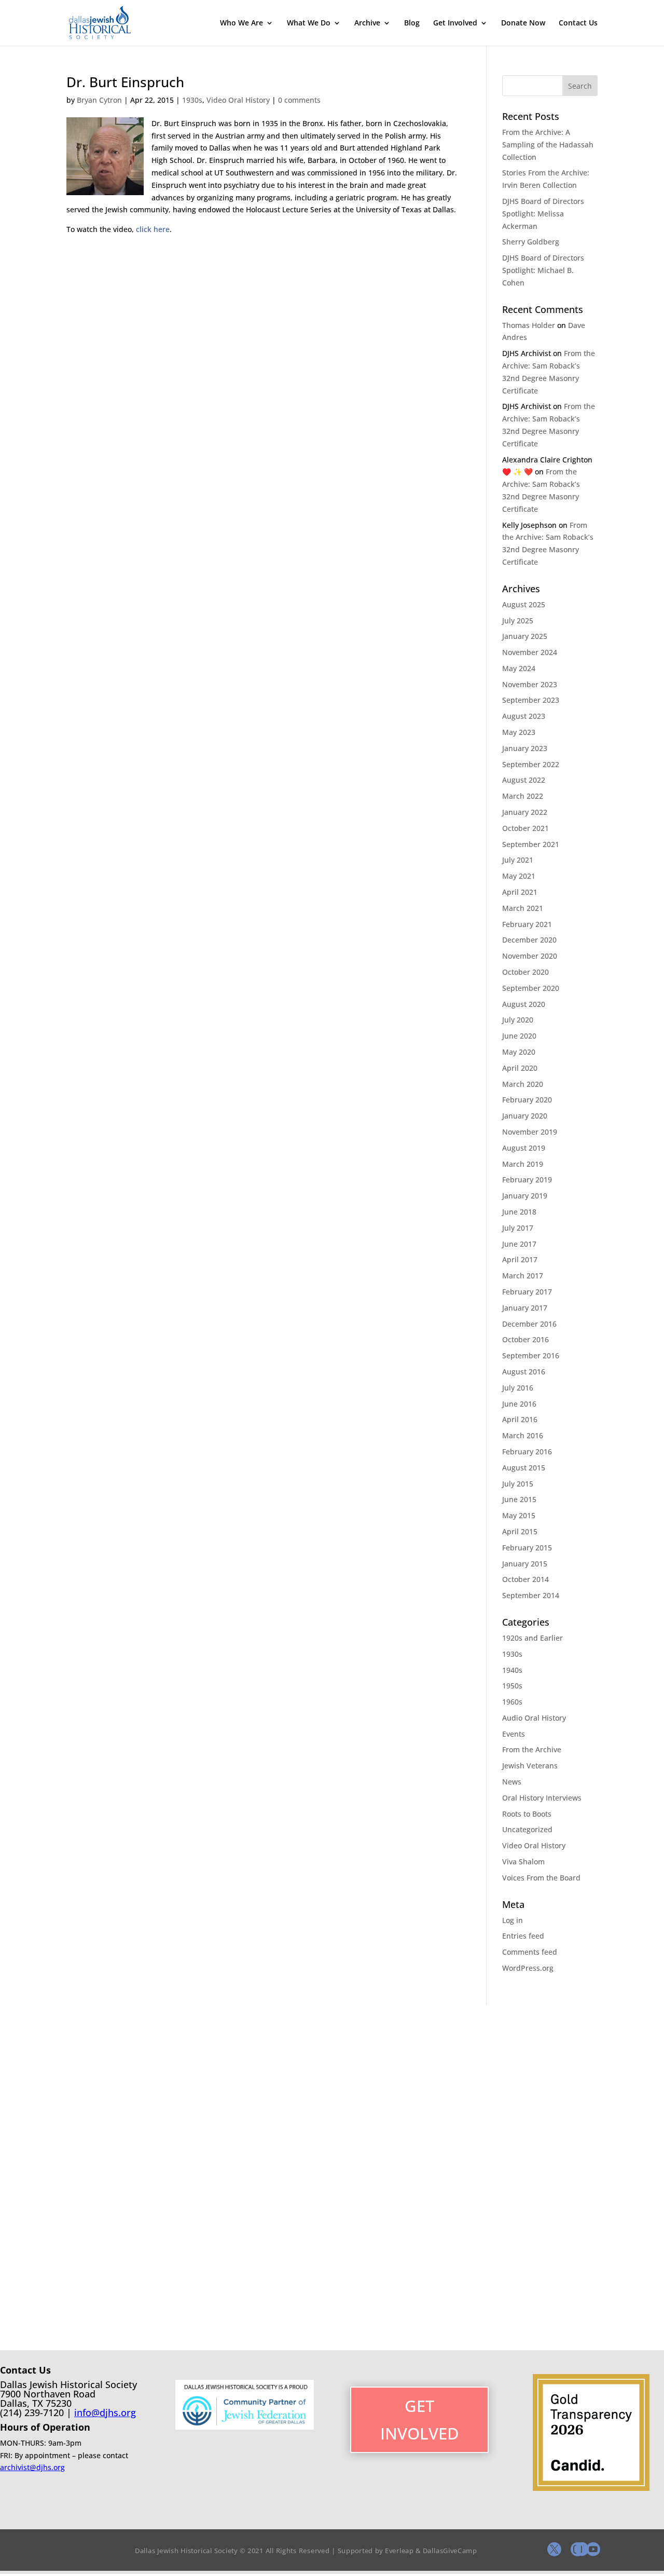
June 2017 (519, 1244)
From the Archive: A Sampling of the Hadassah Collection (548, 145)
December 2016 (529, 1324)
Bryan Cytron (99, 100)
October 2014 (525, 1579)
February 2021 (527, 924)
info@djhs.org (105, 2413)
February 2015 (527, 1548)
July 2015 (518, 1484)
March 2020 (523, 1084)
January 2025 (525, 636)
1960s (512, 1702)
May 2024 (519, 668)
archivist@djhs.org (32, 2467)
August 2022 (524, 780)
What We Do (309, 23)
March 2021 (523, 908)
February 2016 (527, 1451)
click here (153, 229)
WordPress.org (528, 1968)
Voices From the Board (541, 1878)
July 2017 (518, 1228)
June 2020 (519, 1036)
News (512, 1782)
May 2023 (519, 732)
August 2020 (524, 1004)
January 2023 (525, 748)
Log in (513, 1920)
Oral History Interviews (542, 1798)
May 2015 (519, 1515)
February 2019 (527, 1180)
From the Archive (532, 1749)
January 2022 (525, 812)
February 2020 (527, 1100)
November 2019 (530, 1132)
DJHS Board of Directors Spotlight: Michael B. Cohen (543, 270)
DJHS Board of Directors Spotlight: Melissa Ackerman (543, 214)
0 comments (299, 100)
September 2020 (531, 988)
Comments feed (530, 1952)
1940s (512, 1670)
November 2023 (530, 684)
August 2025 (524, 604)
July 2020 (518, 1020)
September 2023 (531, 700)
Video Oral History (238, 100)
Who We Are (241, 23)
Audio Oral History (534, 1718)
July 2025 (518, 621)
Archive (367, 23)
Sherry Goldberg (531, 242)
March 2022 (523, 796)
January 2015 (525, 1564)
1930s (192, 100)
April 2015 (520, 1531)
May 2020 (519, 1052)
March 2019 (523, 1164)
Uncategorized (527, 1829)
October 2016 (525, 1339)
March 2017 (523, 1276)
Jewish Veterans (530, 1766)
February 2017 (527, 1292)
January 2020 (525, 1116)
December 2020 (529, 940)
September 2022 (531, 764)
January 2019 (525, 1196)
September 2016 (531, 1355)
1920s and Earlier (532, 1638)
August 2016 (524, 1372)
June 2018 (519, 1212)
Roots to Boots (527, 1814)
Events (514, 1734)
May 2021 (519, 876)
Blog (412, 23)
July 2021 (518, 860)
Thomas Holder (529, 325)
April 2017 (520, 1259)
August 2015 (524, 1468)
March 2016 (523, 1435)
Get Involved (455, 23)
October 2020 (525, 972)
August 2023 (524, 716)
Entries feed (523, 1936)
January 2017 (525, 1308)
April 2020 (520, 1068)
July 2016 (518, 1388)
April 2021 (520, 892)
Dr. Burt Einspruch (125, 82)
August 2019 (524, 1148)
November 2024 (530, 652)
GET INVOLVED (420, 2420)
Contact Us (578, 23)
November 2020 (530, 956)
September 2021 (531, 844)
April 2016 (520, 1419)
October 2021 (525, 828)
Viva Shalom (523, 1862)
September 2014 (531, 1595)
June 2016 (519, 1404)
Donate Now (523, 23)
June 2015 (519, 1499)
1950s (512, 1686)
